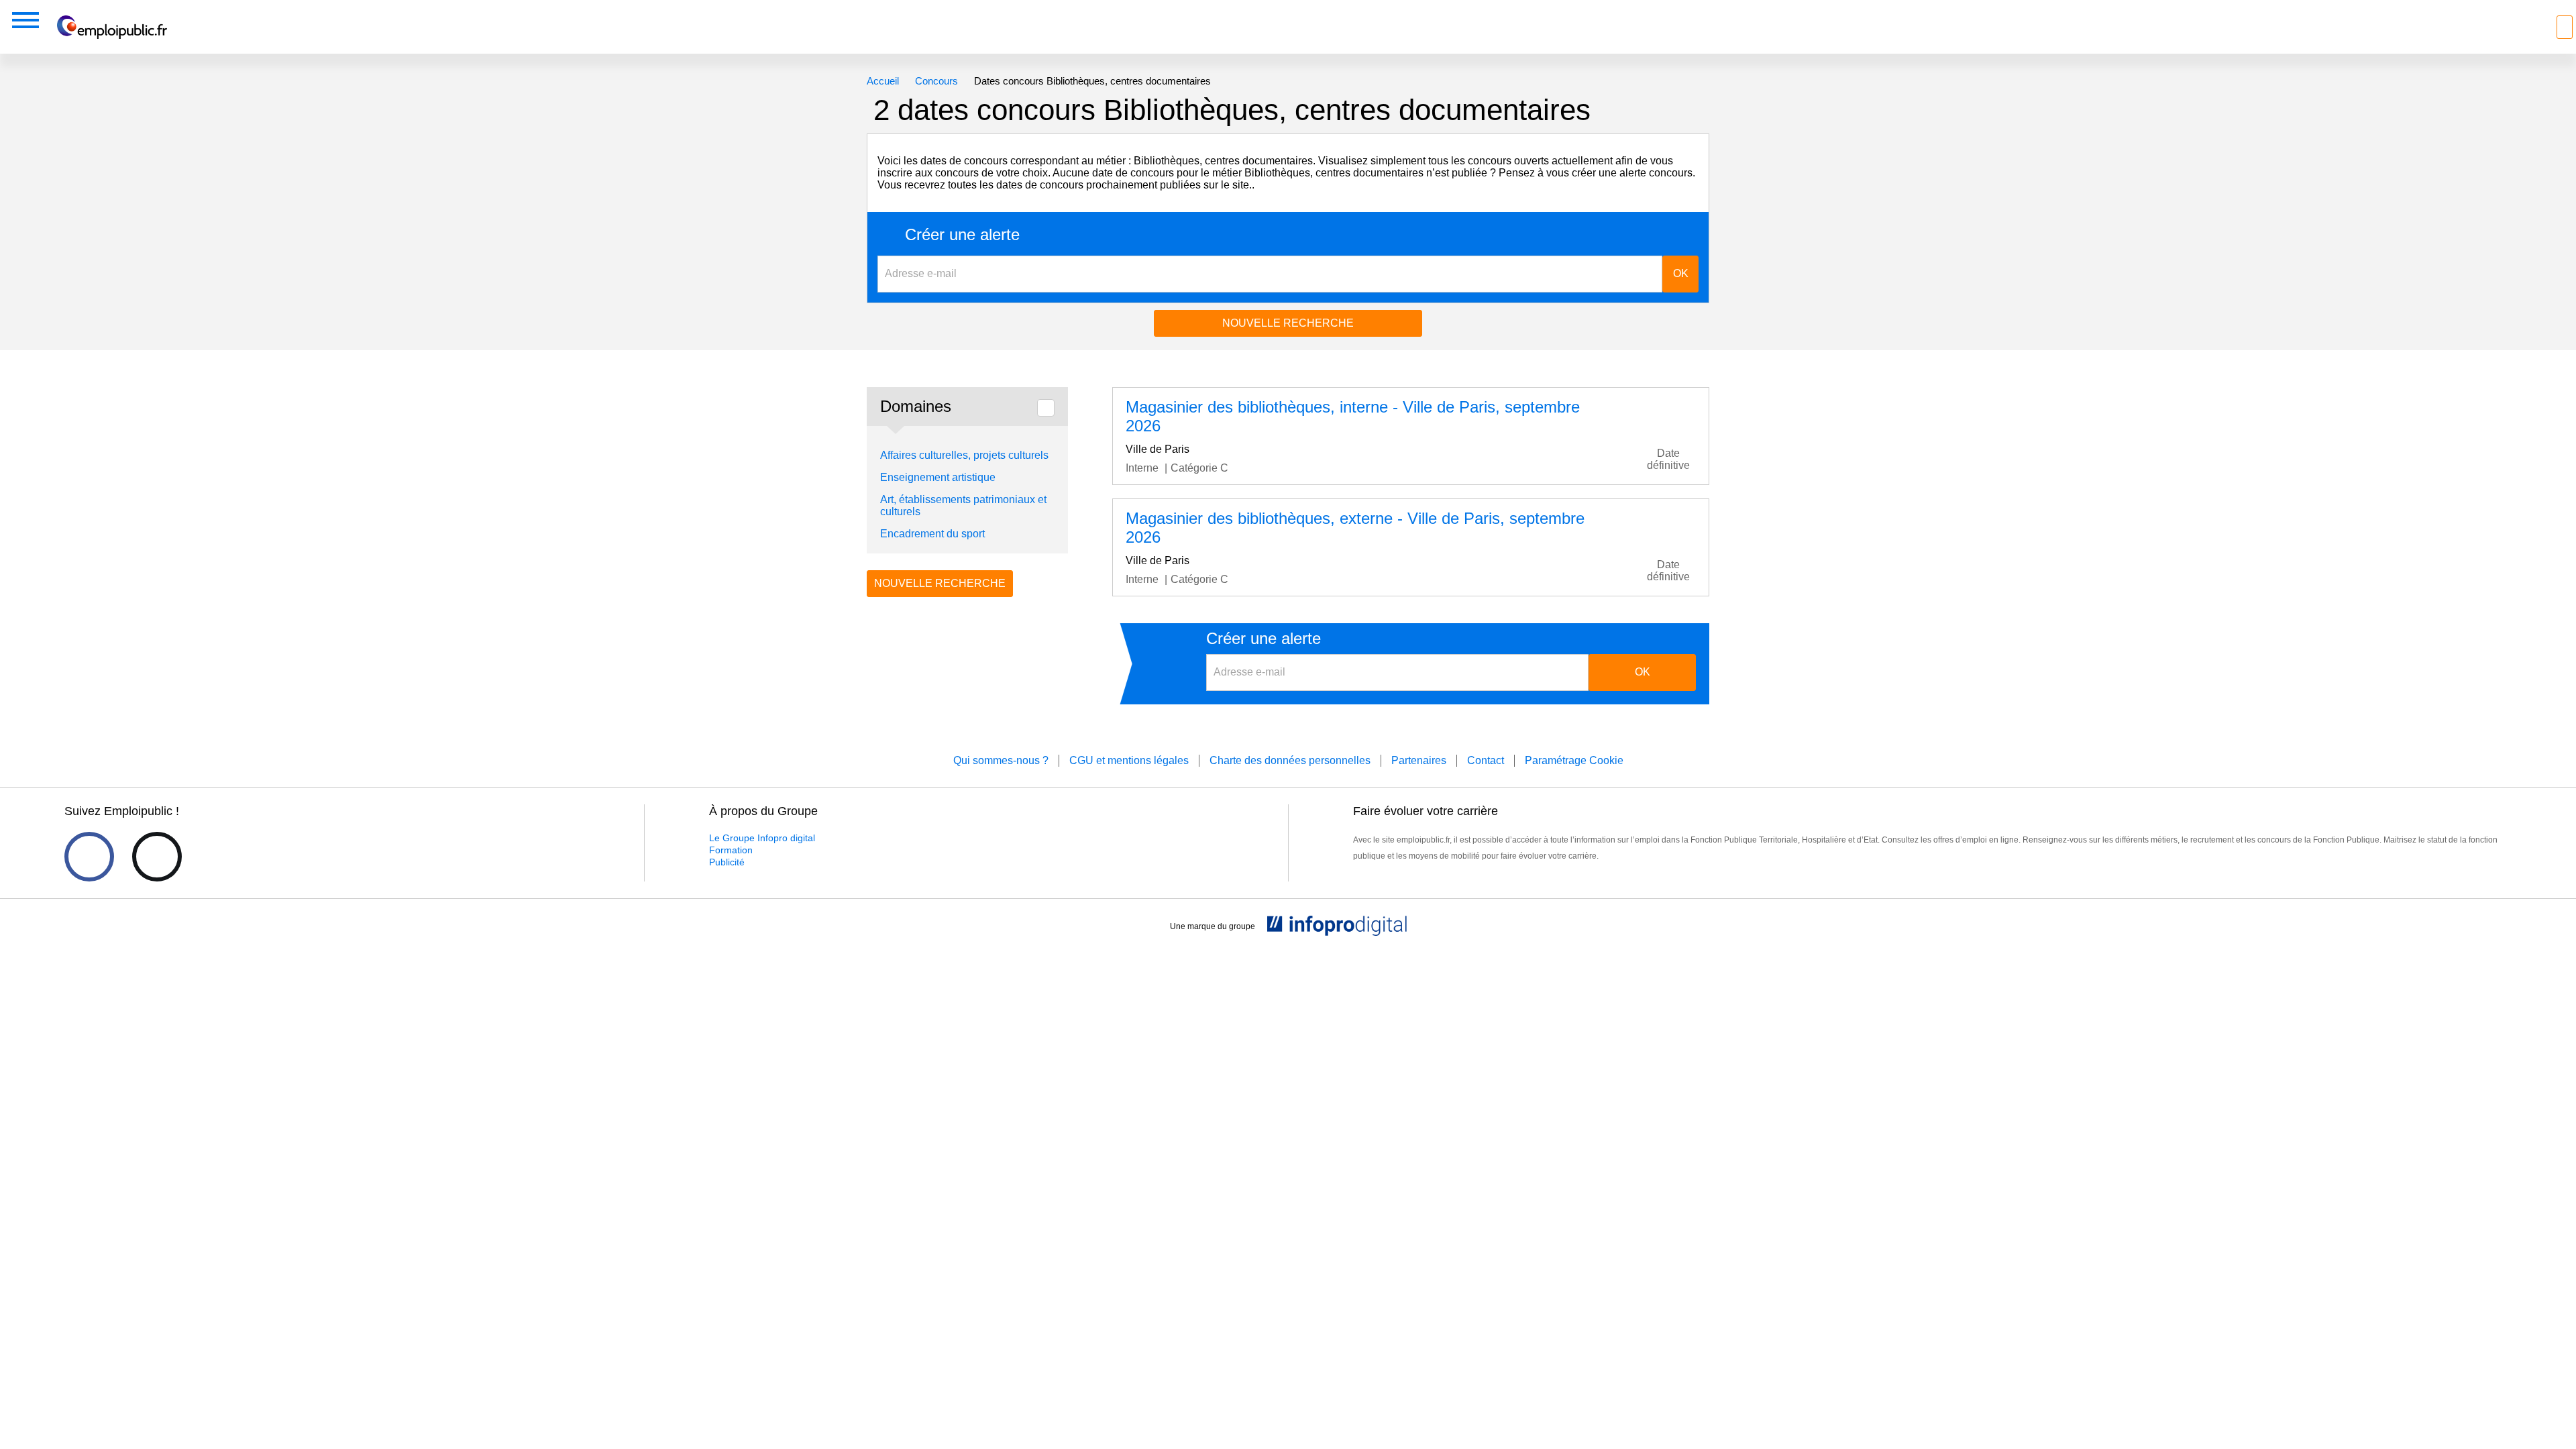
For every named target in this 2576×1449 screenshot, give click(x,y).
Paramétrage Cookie (1574, 760)
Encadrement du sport (932, 534)
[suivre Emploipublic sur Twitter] (157, 857)
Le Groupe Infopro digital (762, 838)
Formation (731, 850)
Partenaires (1419, 760)
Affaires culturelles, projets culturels (964, 455)
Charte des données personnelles (1290, 760)
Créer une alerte (962, 235)
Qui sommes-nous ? (1001, 760)
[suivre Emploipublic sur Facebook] (89, 857)
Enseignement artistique (938, 477)
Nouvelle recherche (1288, 323)
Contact (1486, 760)
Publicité (727, 862)
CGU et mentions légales (1129, 760)
